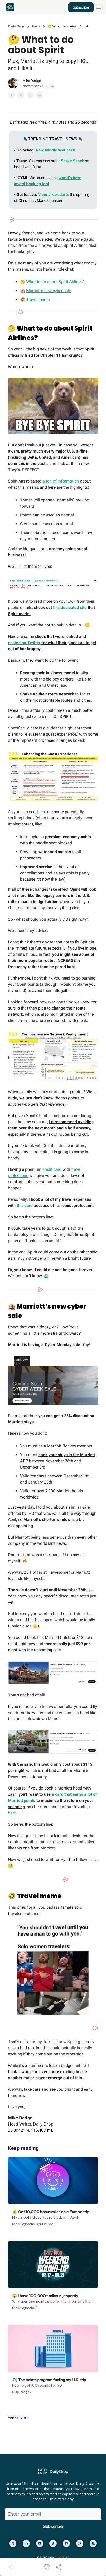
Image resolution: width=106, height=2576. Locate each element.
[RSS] (93, 2543)
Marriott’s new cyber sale (49, 291)
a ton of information (61, 481)
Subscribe (81, 7)
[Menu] (99, 6)
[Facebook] (66, 2543)
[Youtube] (40, 2543)
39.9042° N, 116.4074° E (31, 2130)
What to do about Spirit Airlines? (55, 282)
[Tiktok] (53, 2543)
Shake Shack (72, 161)
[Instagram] (80, 2543)
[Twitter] (13, 2543)
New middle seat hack (55, 150)
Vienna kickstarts (54, 194)
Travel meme (38, 299)
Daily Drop (16, 26)
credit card (52, 1169)
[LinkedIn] (26, 2543)
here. (12, 1813)
